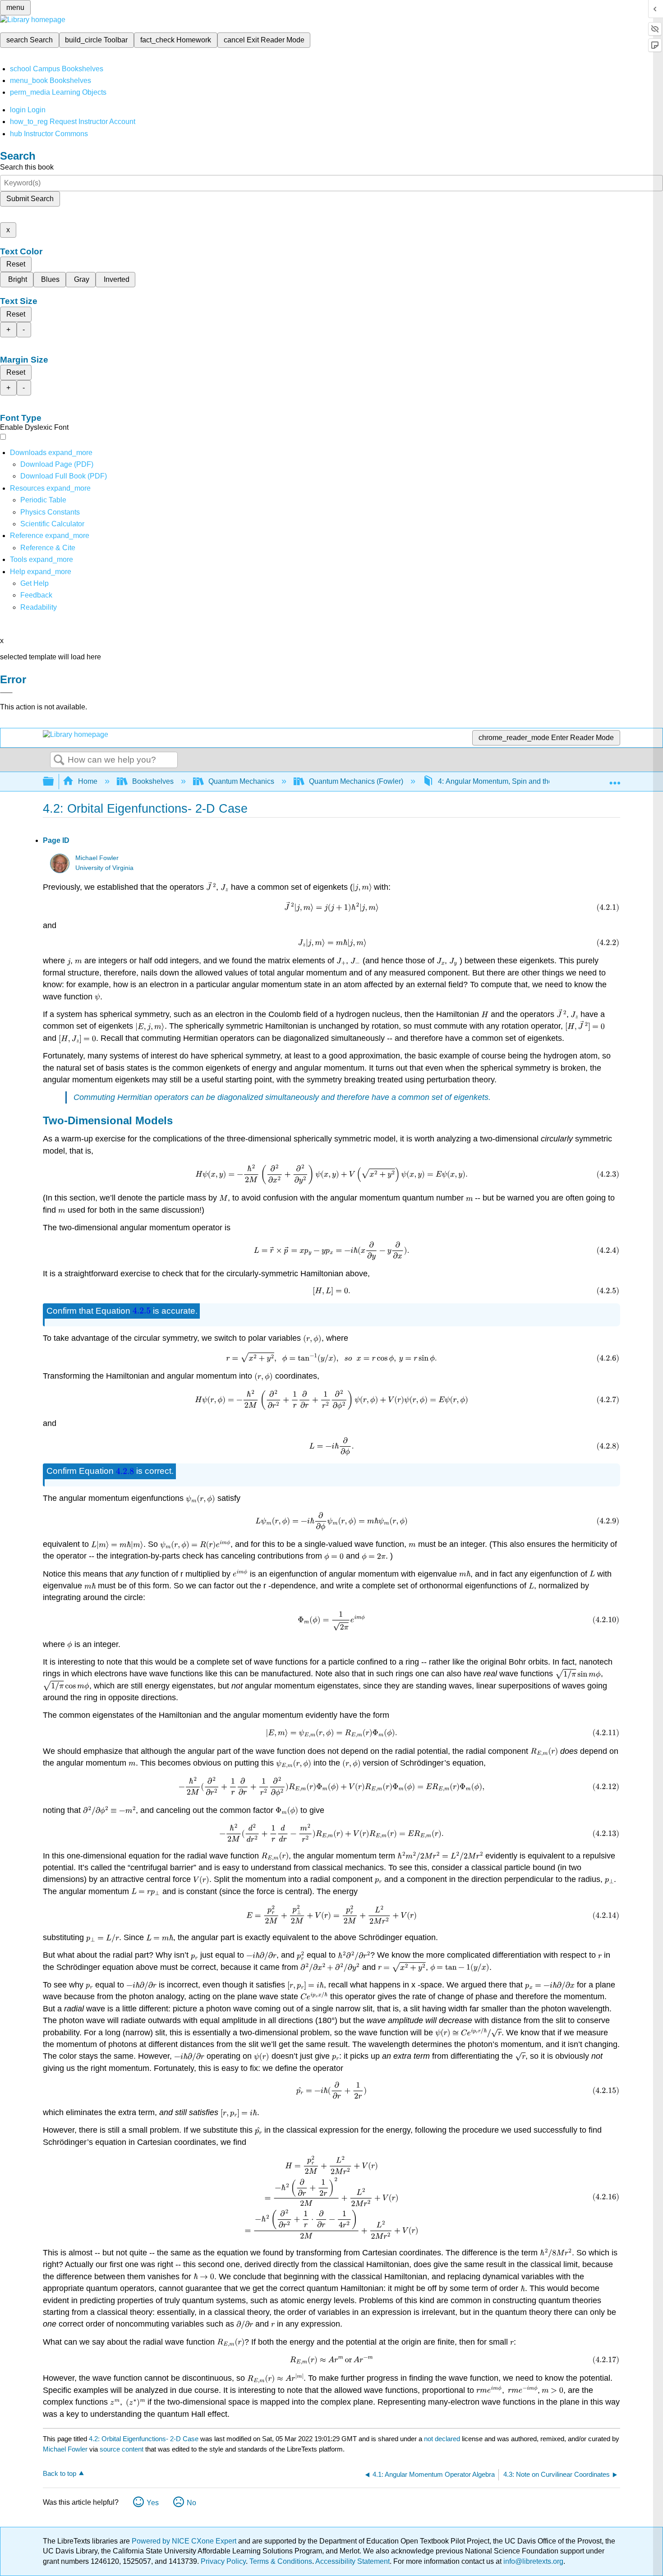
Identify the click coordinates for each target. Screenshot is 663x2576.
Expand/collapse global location (615, 779)
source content (122, 2449)
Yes (153, 2503)
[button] (36, 595)
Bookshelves (153, 781)
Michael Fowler (97, 858)
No (191, 2503)
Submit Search (30, 199)
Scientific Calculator (52, 524)
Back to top (60, 2473)
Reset (16, 264)
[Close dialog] (6, 693)
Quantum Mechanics (241, 781)
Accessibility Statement (352, 2561)
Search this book (27, 167)
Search (59, 760)
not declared (443, 2439)
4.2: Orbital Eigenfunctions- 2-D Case (144, 2439)
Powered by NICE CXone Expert (185, 2541)
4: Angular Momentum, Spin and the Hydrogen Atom (521, 781)
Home (88, 781)
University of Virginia (104, 868)
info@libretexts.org (532, 2561)
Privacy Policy (223, 2561)
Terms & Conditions (281, 2561)
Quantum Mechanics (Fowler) (356, 781)
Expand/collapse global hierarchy (54, 782)
